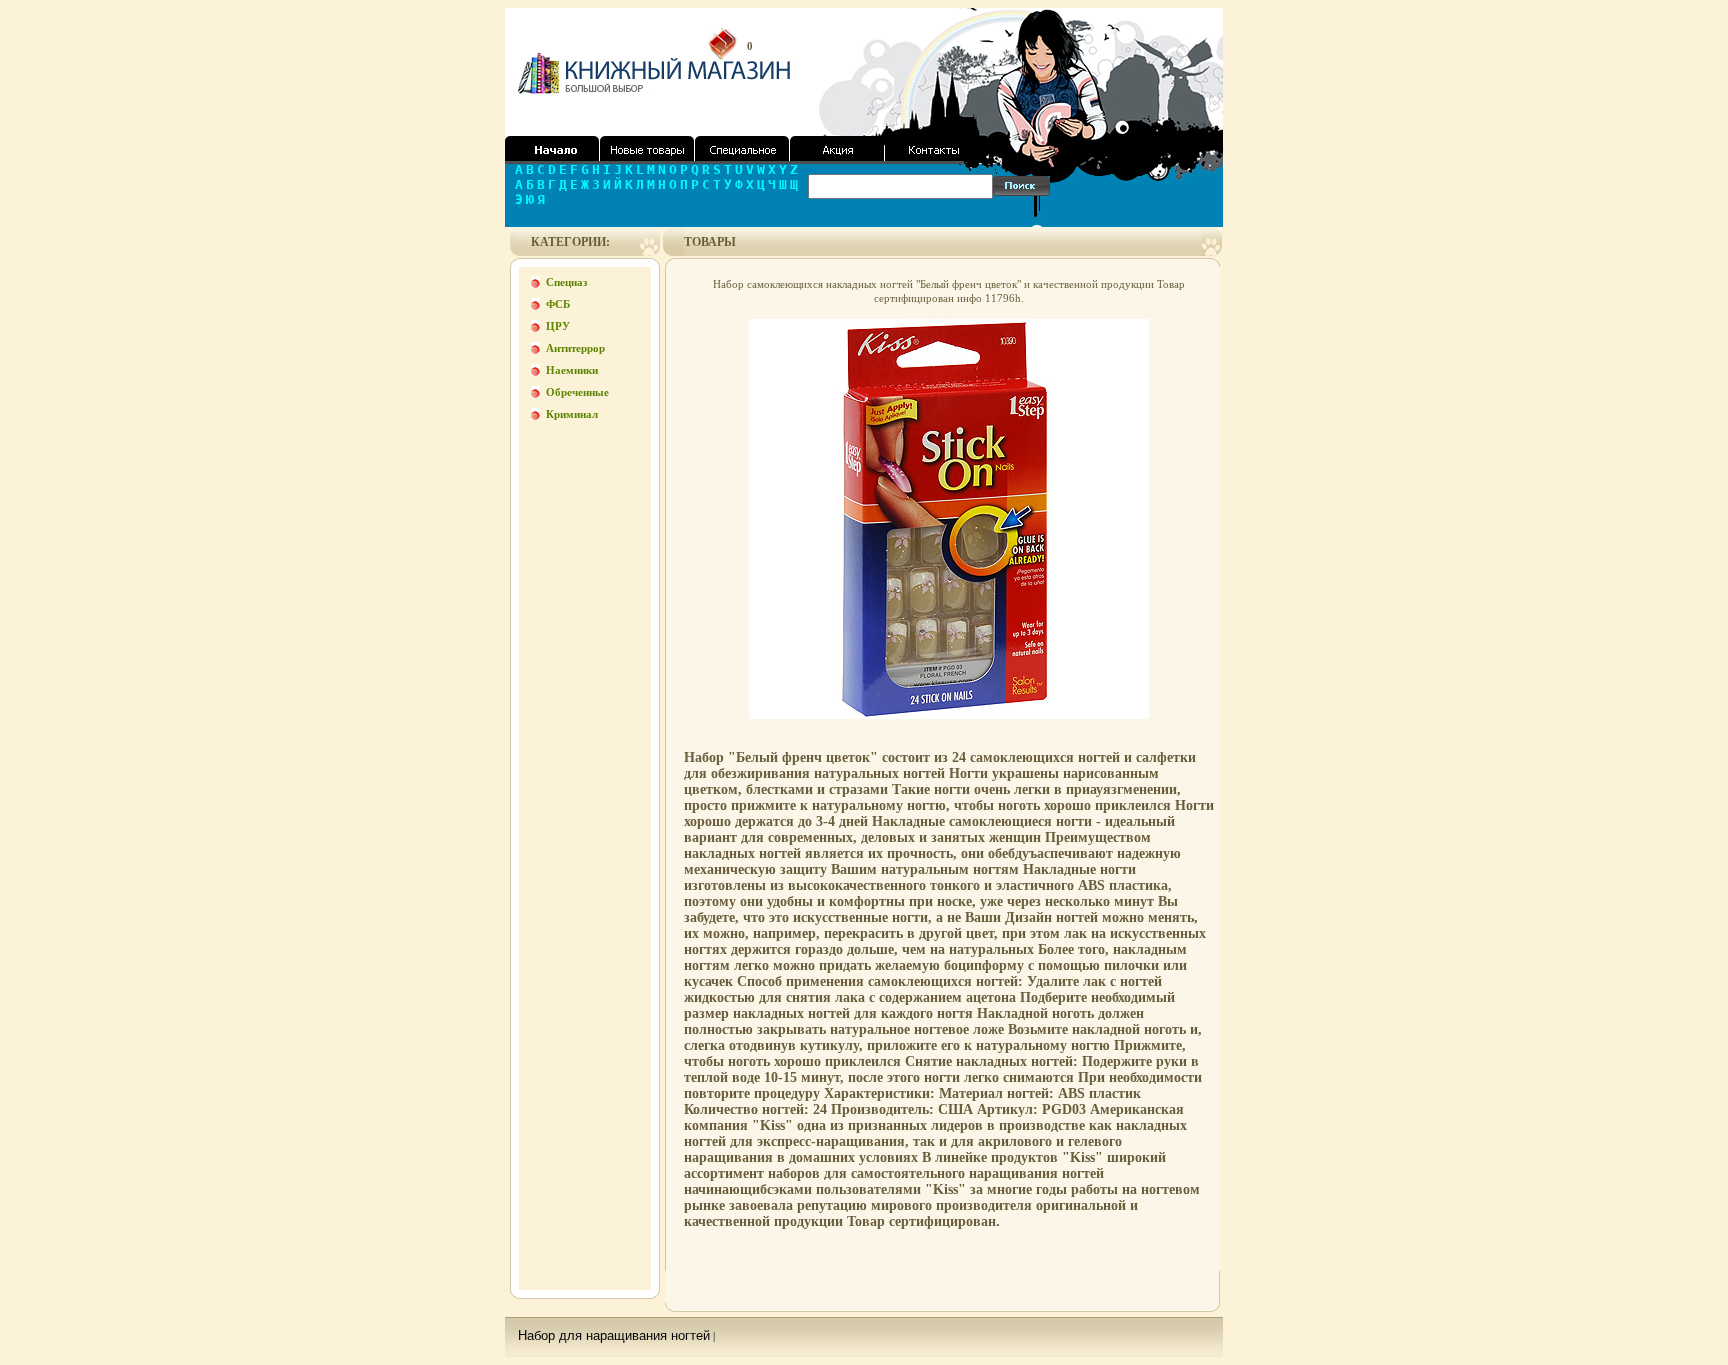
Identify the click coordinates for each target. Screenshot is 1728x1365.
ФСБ (558, 304)
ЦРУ (558, 326)
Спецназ (566, 282)
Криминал (572, 414)
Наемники (572, 370)
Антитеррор (575, 348)
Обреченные (577, 392)
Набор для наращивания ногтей (614, 1335)
